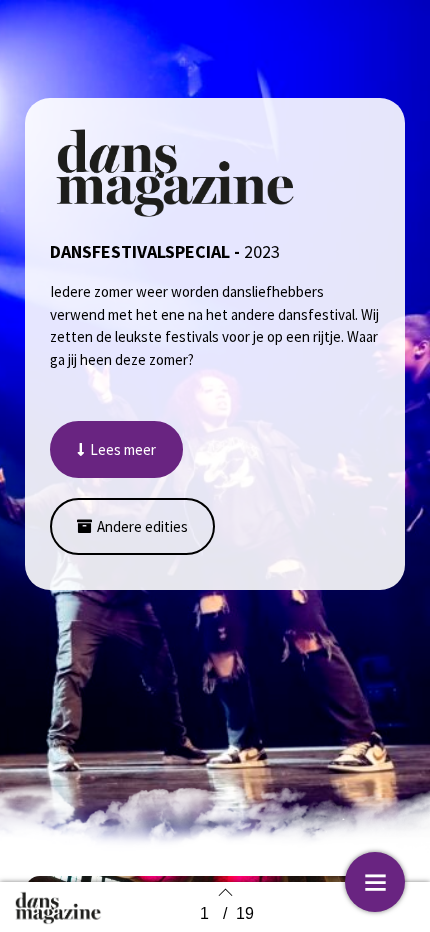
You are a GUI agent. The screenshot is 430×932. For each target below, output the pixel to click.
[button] (116, 449)
